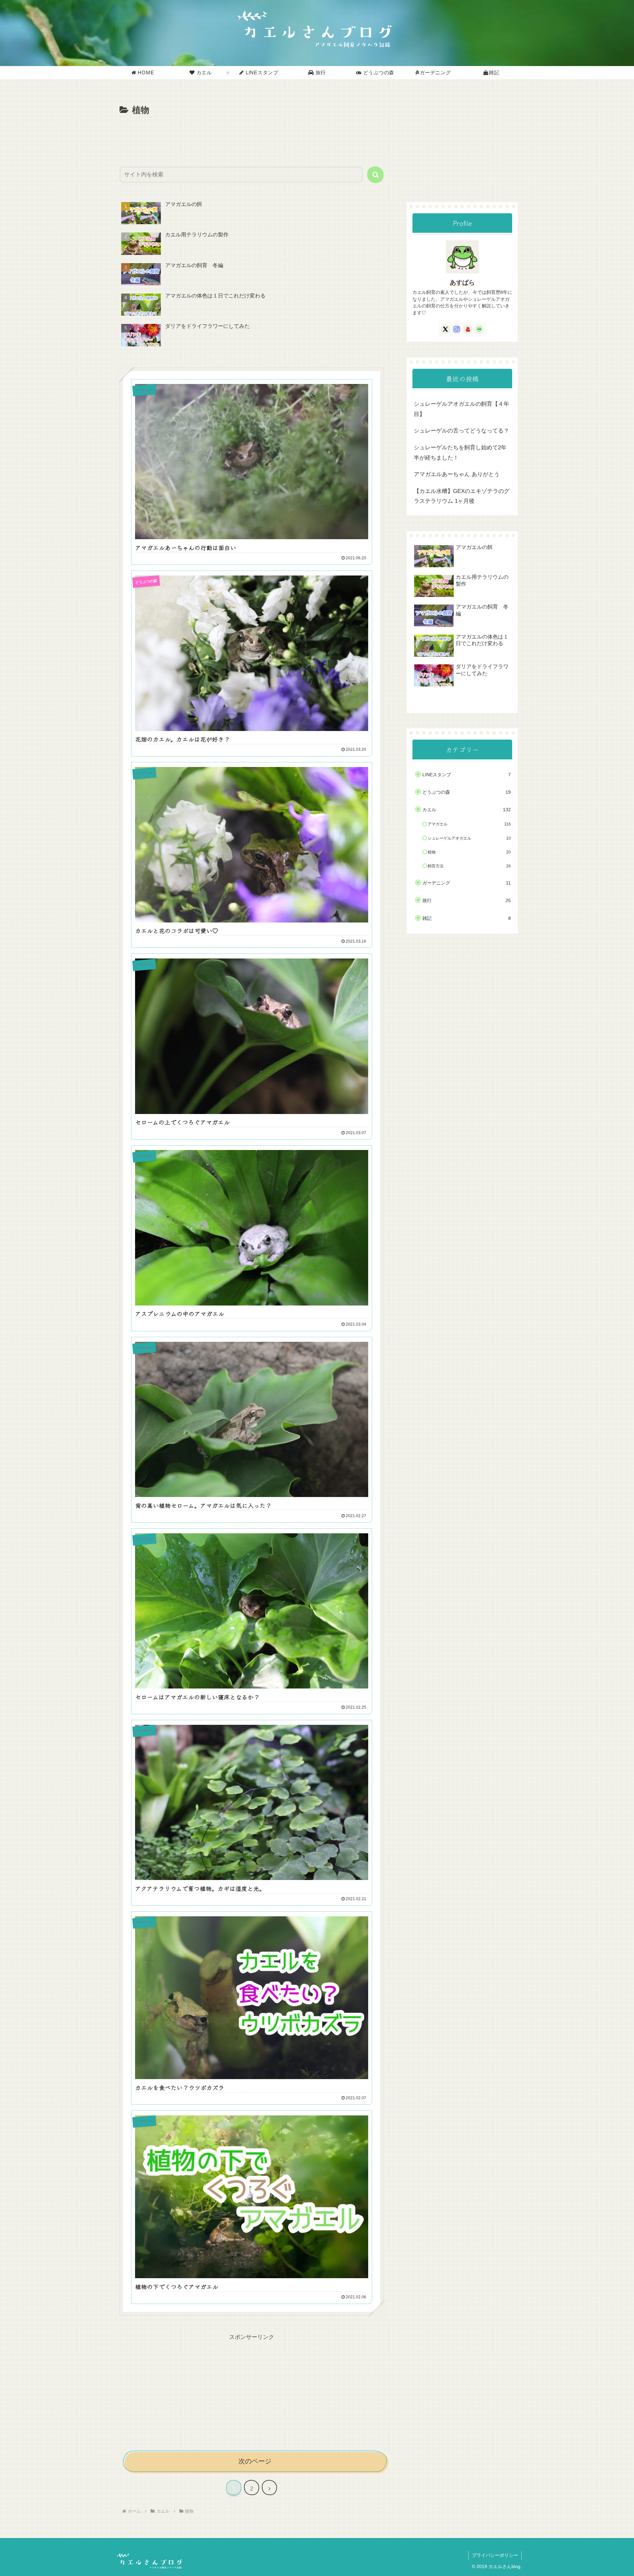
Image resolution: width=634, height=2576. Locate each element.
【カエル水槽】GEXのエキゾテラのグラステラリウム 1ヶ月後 (462, 496)
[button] (375, 175)
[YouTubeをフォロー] (468, 329)
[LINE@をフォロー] (479, 329)
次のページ (255, 2461)
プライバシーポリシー (495, 2555)
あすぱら (462, 282)
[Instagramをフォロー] (457, 329)
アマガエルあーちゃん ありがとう (457, 474)
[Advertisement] (252, 136)
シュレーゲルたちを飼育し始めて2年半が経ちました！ (460, 453)
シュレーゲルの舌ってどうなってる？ (461, 431)
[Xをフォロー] (445, 329)
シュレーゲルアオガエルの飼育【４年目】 (461, 409)
